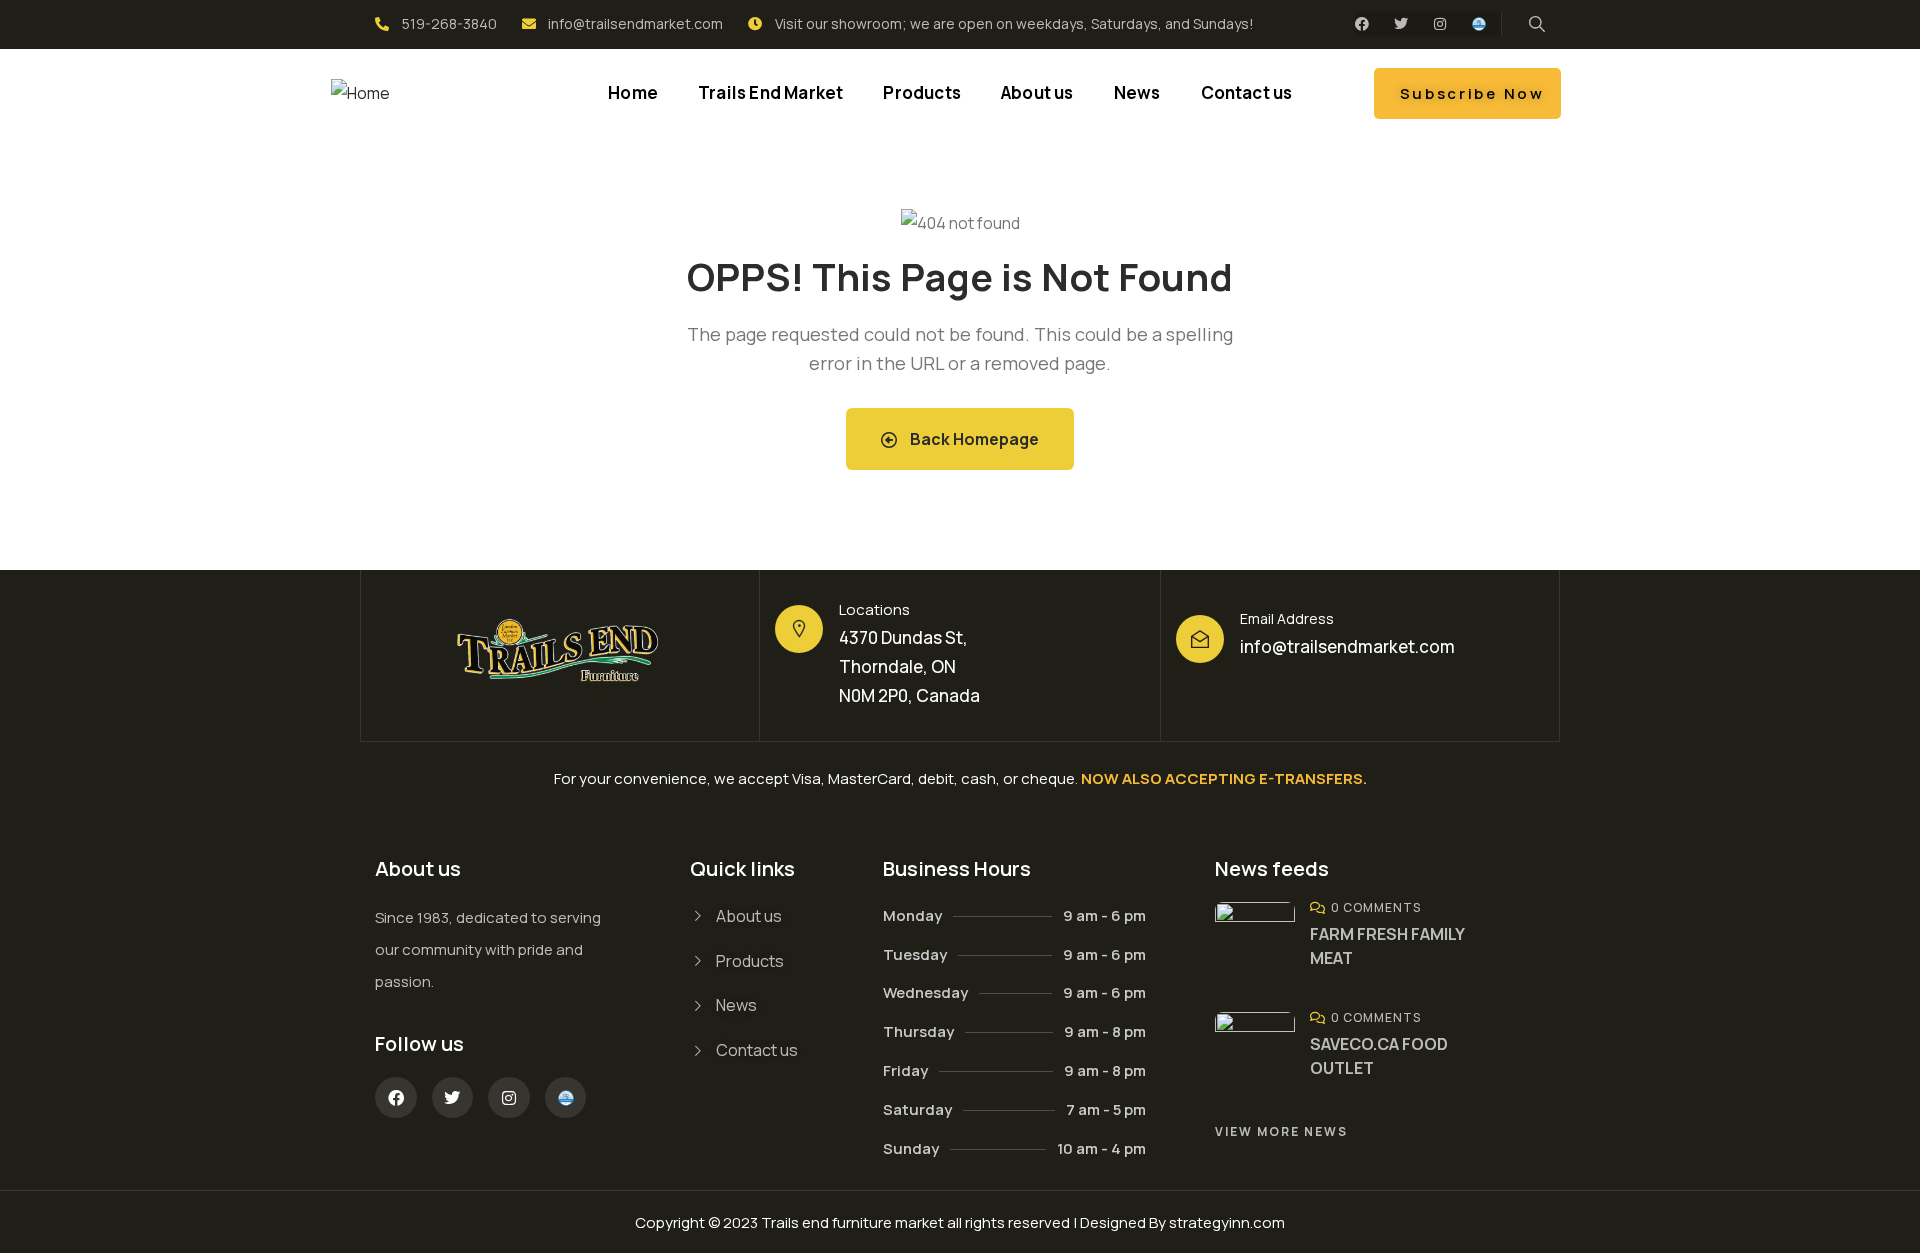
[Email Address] (1200, 639)
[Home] (360, 93)
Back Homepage (973, 439)
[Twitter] (1401, 24)
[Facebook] (1362, 24)
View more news (1281, 1131)
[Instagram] (1440, 24)
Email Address (1287, 618)
